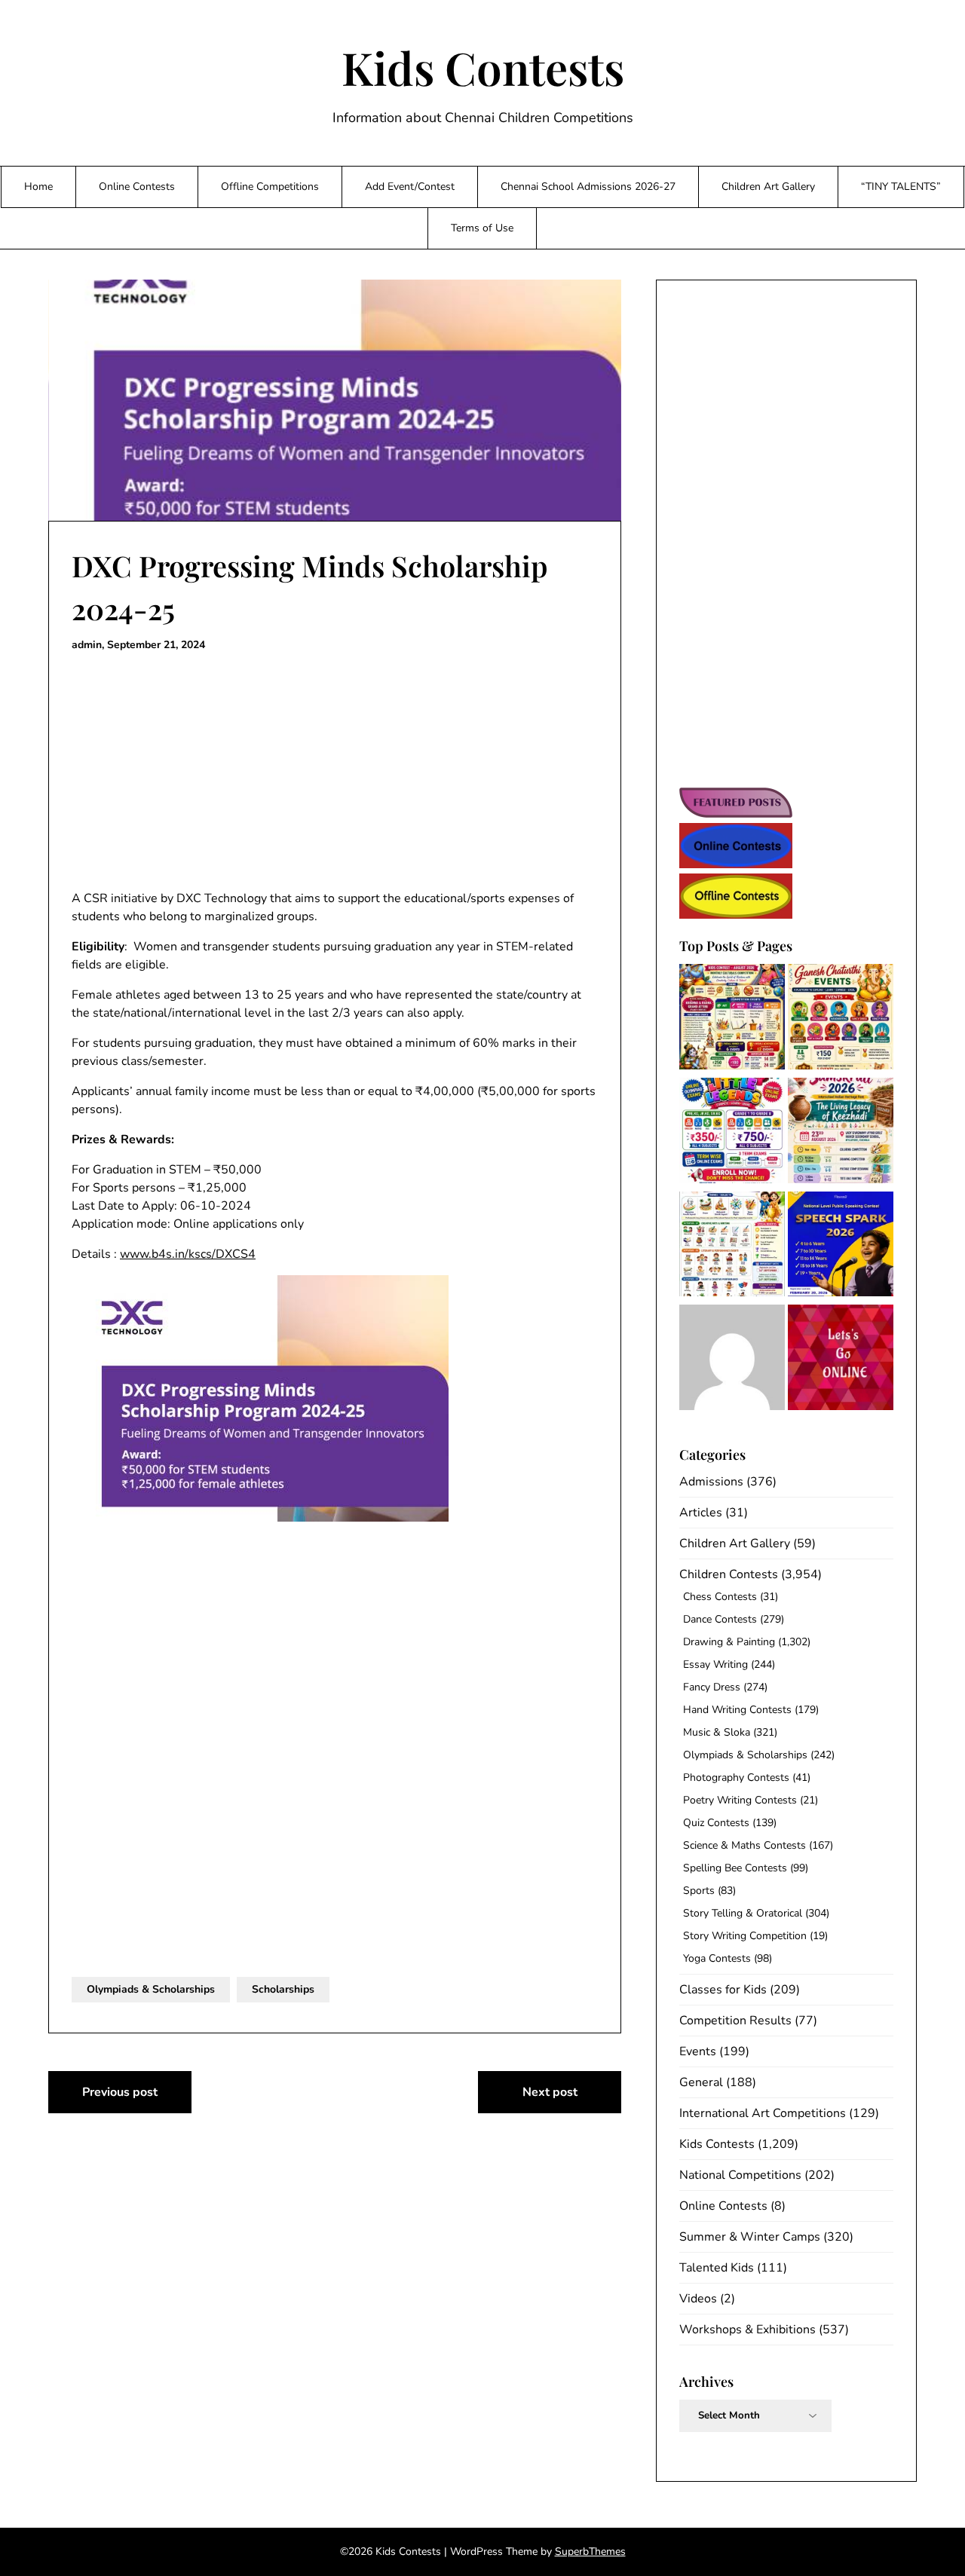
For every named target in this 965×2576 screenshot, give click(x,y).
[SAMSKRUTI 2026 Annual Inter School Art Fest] (841, 1133)
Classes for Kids (723, 1990)
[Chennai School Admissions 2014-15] (732, 1360)
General (701, 2082)
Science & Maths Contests (744, 1845)
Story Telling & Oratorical (743, 1913)
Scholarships (283, 1989)
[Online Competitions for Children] (841, 1360)
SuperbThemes (590, 2552)
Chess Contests (720, 1597)
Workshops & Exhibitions (747, 2330)
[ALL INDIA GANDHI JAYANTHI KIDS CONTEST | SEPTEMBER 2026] (732, 1247)
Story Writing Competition (745, 1936)
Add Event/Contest (410, 187)
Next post (550, 2092)
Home (38, 187)
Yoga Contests (717, 1958)
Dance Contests (720, 1619)
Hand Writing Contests (737, 1710)
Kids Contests (483, 67)
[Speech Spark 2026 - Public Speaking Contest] (841, 1247)
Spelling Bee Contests (735, 1868)
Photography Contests (736, 1778)
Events (698, 2051)
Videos (698, 2299)
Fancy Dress (712, 1687)
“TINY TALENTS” (901, 187)
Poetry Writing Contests (740, 1800)
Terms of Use (482, 228)
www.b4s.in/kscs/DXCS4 (188, 1254)
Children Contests (729, 1574)
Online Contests (137, 187)
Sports (699, 1891)
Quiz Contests (716, 1823)
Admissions (711, 1482)
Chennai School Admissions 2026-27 (588, 187)
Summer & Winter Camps (750, 2237)
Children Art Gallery (768, 187)
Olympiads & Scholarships (151, 1989)
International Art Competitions (763, 2113)
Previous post (120, 2092)
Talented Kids (717, 2268)
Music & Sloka (717, 1732)
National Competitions (740, 2175)
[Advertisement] (335, 772)
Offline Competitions (270, 187)
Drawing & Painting (729, 1642)
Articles (701, 1513)
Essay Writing (715, 1664)
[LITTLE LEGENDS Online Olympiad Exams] (732, 1133)
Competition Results (735, 2021)
